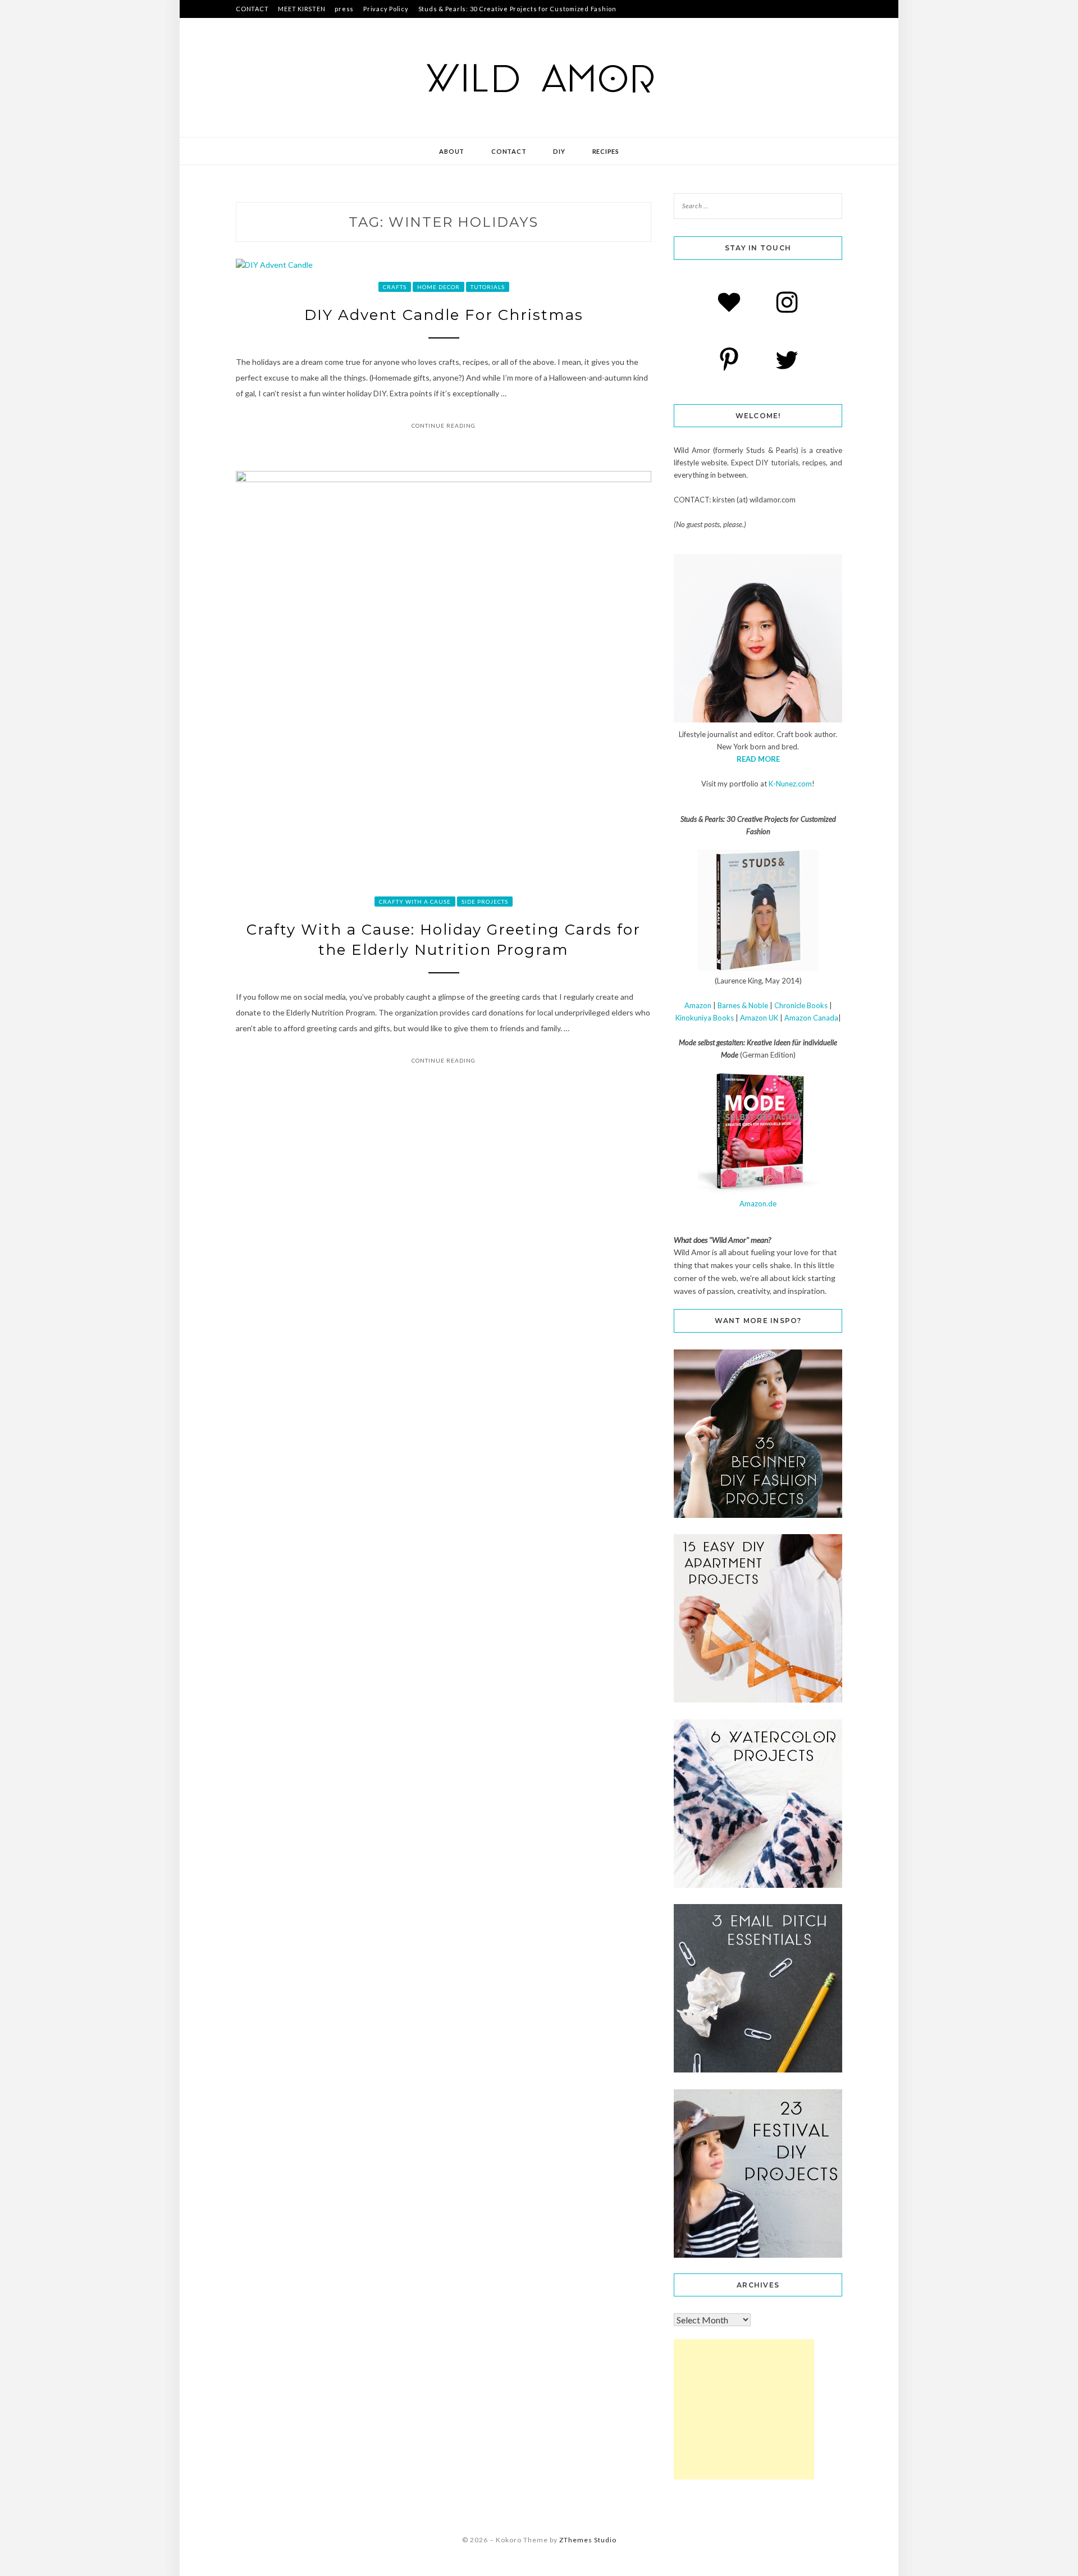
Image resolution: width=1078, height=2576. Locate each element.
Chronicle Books (801, 1005)
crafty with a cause (415, 902)
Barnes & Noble (743, 1005)
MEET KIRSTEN (302, 9)
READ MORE (758, 759)
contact (509, 151)
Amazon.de (758, 1204)
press (344, 9)
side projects (485, 902)
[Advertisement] (744, 2409)
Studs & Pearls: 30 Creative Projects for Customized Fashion (517, 9)
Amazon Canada (811, 1018)
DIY (559, 151)
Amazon (698, 1005)
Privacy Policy (386, 9)
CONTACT (252, 9)
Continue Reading (444, 425)
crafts (395, 287)
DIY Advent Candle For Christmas (444, 315)
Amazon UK (759, 1018)
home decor (438, 287)
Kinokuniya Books (705, 1018)
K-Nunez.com (790, 784)
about (452, 151)
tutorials (488, 287)
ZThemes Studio (588, 2540)
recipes (606, 151)
